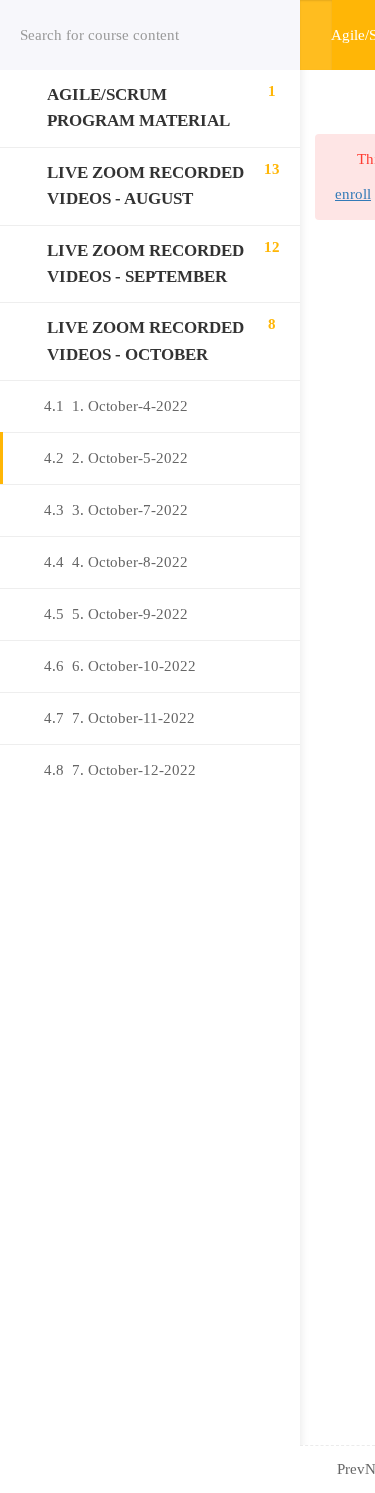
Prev (351, 1469)
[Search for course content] (260, 35)
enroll (353, 194)
